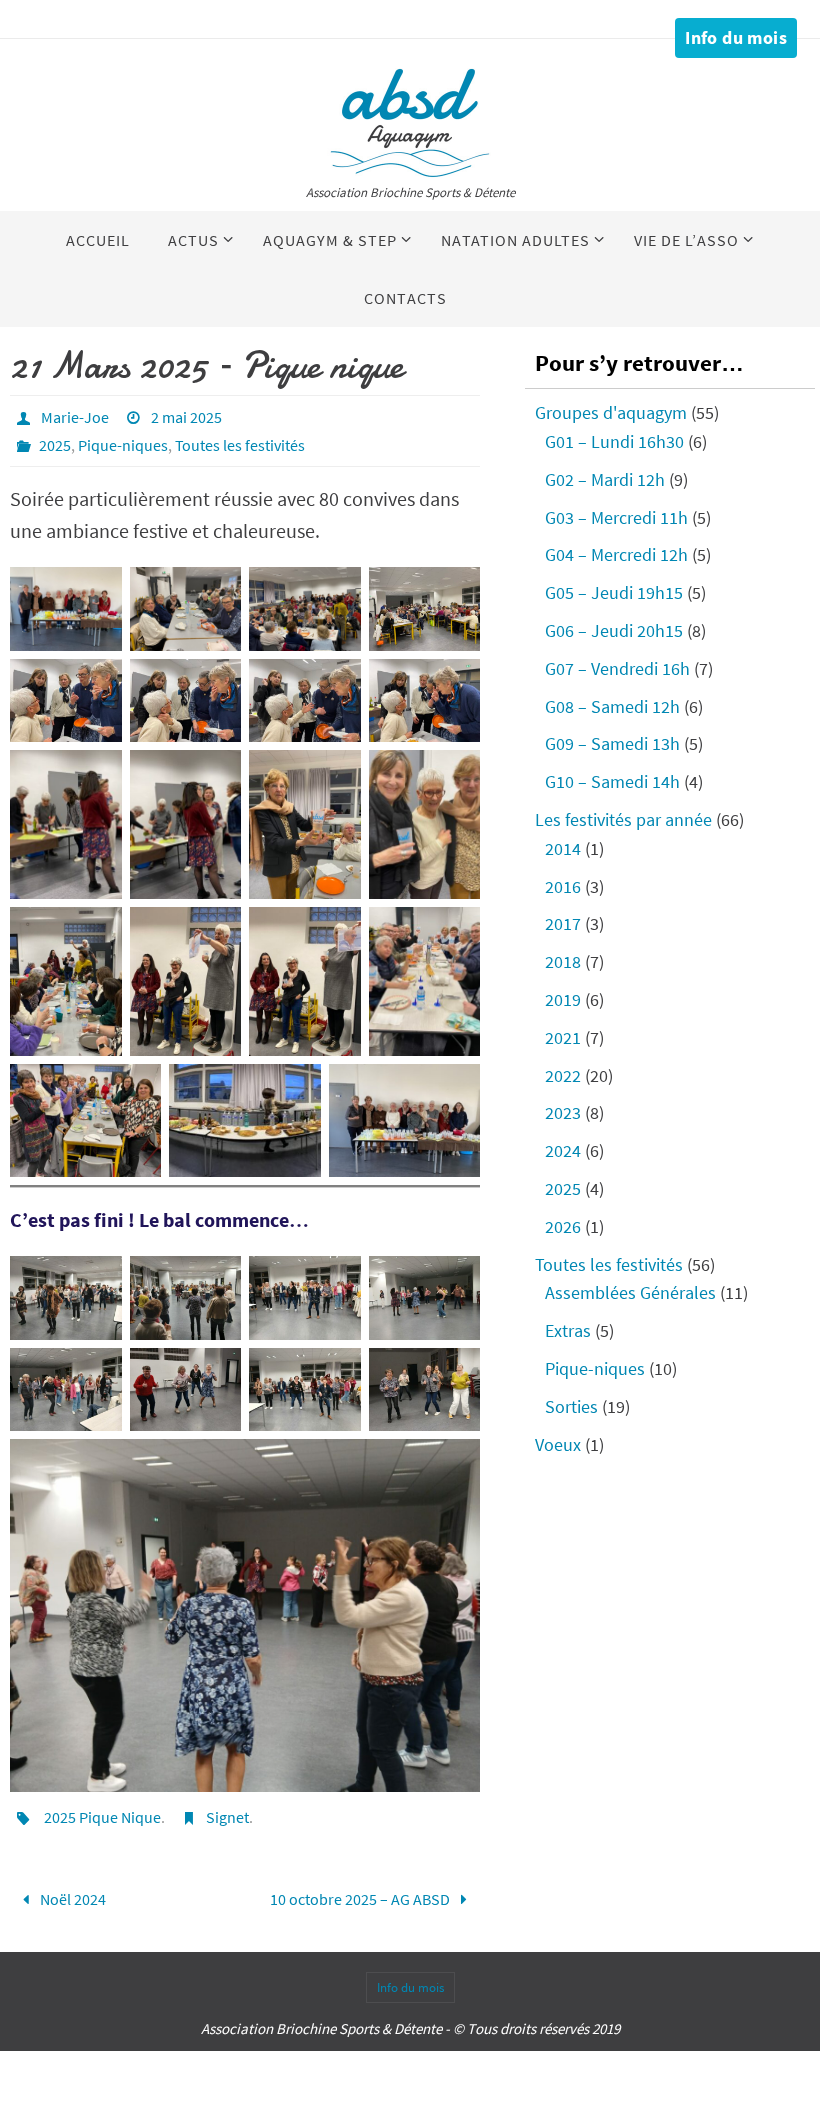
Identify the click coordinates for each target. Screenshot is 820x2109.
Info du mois (736, 37)
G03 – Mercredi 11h (616, 517)
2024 (563, 1150)
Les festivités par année (623, 819)
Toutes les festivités (240, 445)
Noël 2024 (71, 1896)
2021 (563, 1037)
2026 (563, 1226)
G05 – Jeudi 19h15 (614, 592)
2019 (563, 999)
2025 (55, 445)
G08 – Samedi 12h (612, 706)
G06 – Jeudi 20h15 (614, 630)
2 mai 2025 (186, 417)
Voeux (558, 1444)
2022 (563, 1075)
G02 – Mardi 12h (605, 479)
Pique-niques (123, 445)
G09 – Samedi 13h (612, 743)
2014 (563, 848)
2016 (563, 886)
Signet (227, 1817)
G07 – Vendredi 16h (617, 668)
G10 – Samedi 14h (612, 781)
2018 (563, 961)
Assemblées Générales (630, 1292)
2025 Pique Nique (102, 1817)
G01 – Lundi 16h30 (614, 441)
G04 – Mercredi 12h (616, 554)
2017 (563, 923)
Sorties (571, 1406)
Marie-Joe (75, 417)
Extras (568, 1330)
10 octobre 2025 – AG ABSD (361, 1896)
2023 (563, 1112)
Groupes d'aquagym (611, 412)
